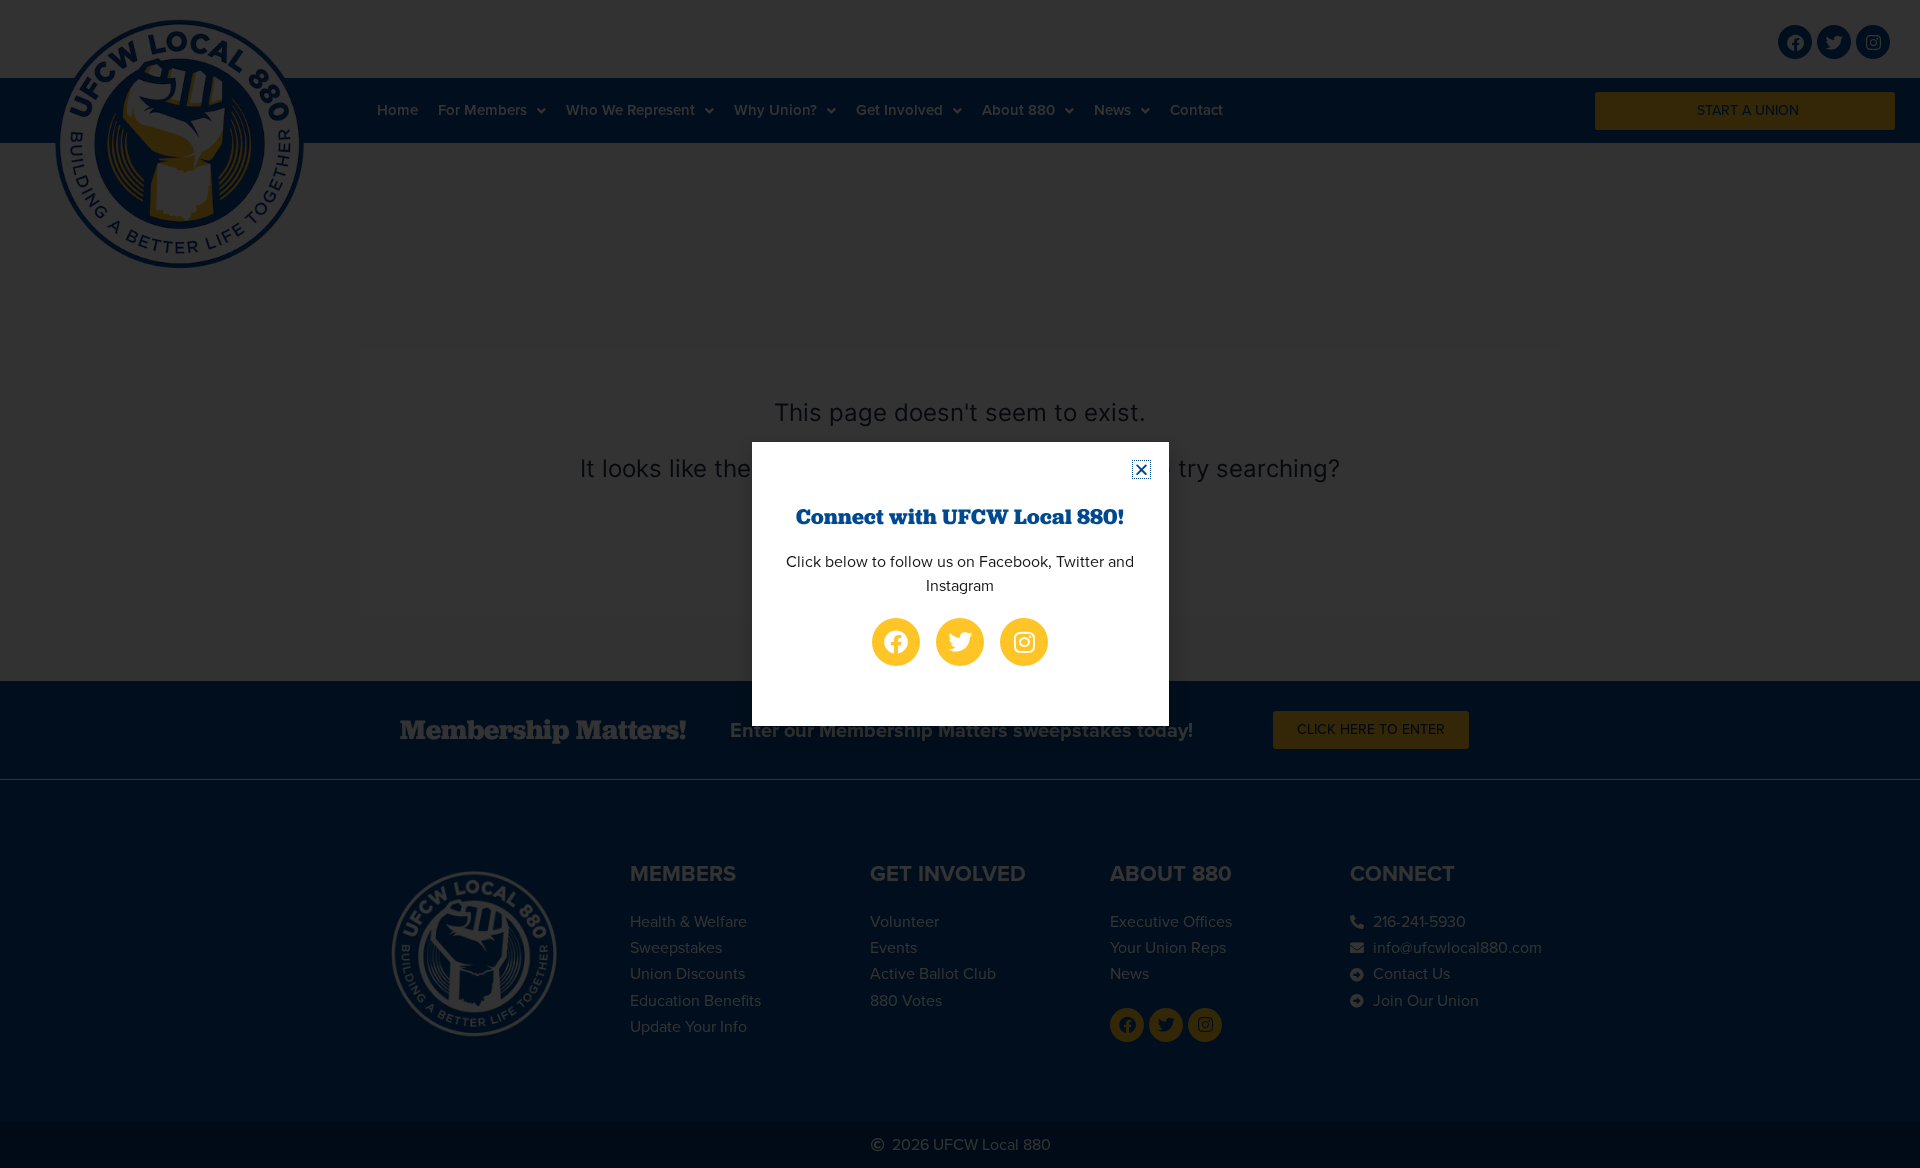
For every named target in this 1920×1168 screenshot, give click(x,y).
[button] (1141, 469)
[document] (960, 584)
